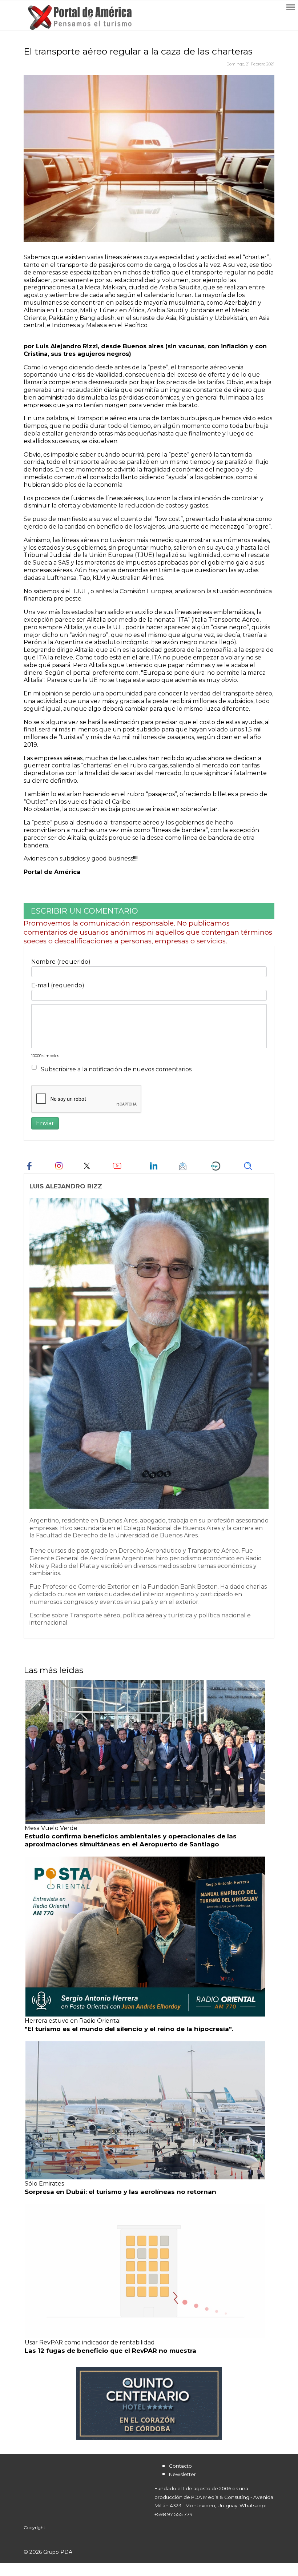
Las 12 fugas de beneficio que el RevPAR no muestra (110, 2351)
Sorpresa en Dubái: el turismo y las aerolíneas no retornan (120, 2192)
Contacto (180, 2466)
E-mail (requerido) (58, 985)
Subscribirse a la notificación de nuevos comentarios (116, 1069)
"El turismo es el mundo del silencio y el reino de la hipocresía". (129, 2029)
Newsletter (182, 2474)
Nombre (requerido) (61, 962)
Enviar (45, 1123)
